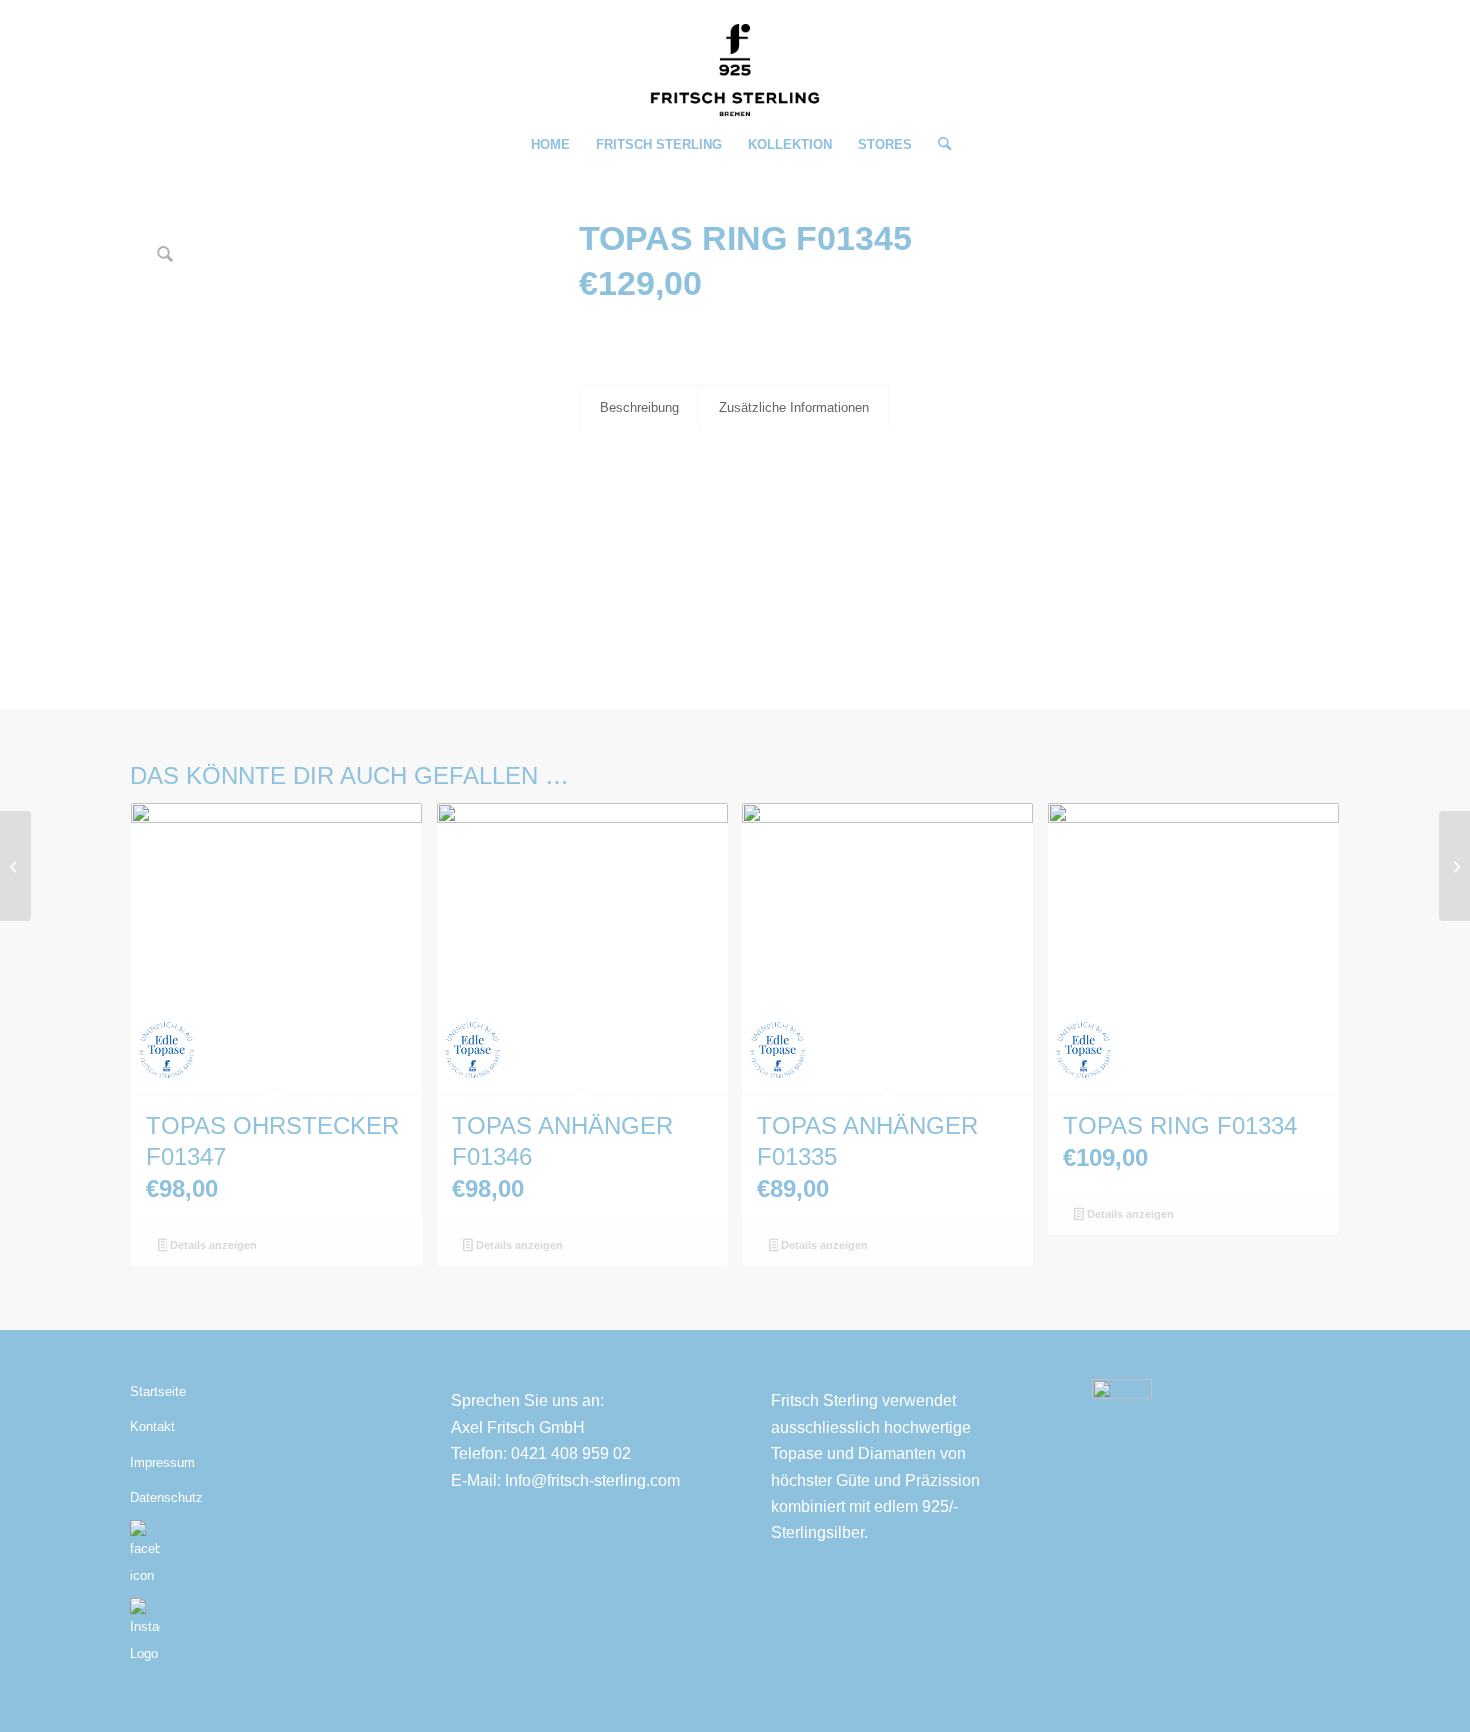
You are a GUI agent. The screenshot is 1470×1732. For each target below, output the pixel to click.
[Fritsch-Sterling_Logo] (735, 70)
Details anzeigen (212, 1245)
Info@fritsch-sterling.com (592, 1480)
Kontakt (152, 1426)
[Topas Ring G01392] (15, 866)
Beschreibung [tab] (639, 407)
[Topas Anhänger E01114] (1454, 866)
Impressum (162, 1462)
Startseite (158, 1391)
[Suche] (938, 145)
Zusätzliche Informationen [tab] (794, 407)
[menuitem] (550, 145)
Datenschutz (166, 1497)
